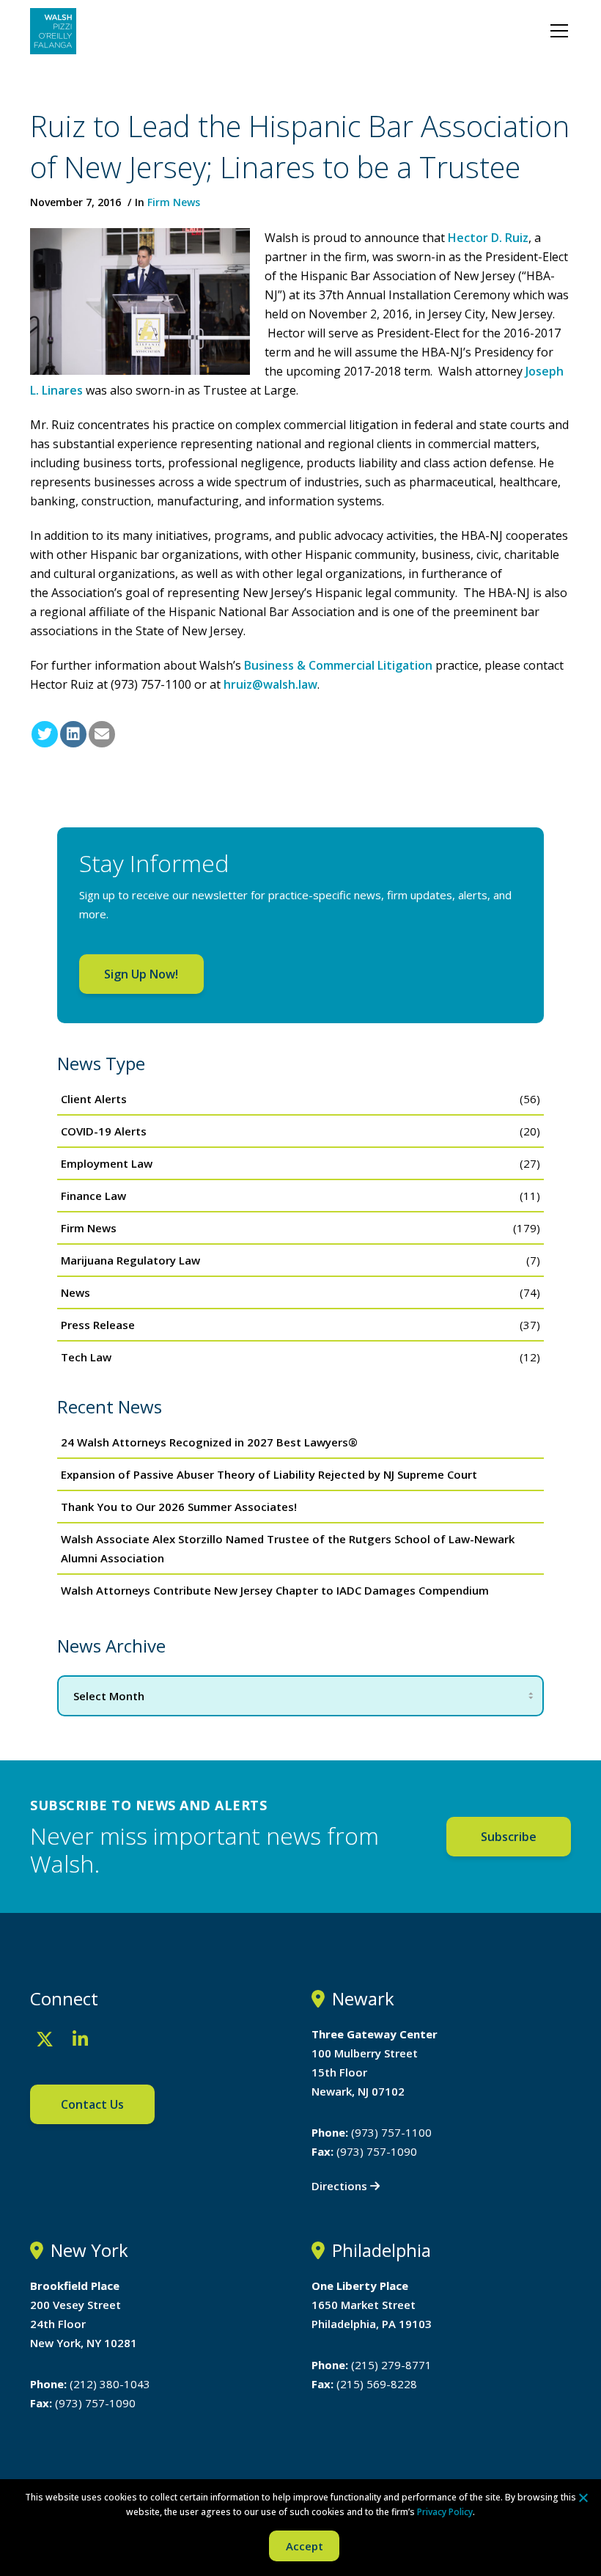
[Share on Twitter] (45, 734)
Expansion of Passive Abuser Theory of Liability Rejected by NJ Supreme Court (269, 1474)
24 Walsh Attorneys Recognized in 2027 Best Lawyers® (209, 1442)
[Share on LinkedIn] (73, 734)
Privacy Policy (445, 2512)
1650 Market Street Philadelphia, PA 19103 (372, 2305)
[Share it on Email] (102, 734)
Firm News (174, 202)
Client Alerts (94, 1099)
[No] (583, 2498)
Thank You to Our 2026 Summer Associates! (179, 1507)
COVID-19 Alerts (104, 1131)
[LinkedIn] (80, 2039)
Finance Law (93, 1196)
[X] (45, 2039)
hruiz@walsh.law (270, 684)
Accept (305, 2546)
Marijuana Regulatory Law (130, 1260)
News (75, 1292)
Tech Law (86, 1357)
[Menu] (559, 31)
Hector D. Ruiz (488, 238)
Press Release (98, 1325)
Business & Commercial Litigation (338, 665)
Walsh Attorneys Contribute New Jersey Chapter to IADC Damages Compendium (275, 1590)
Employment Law (107, 1163)
